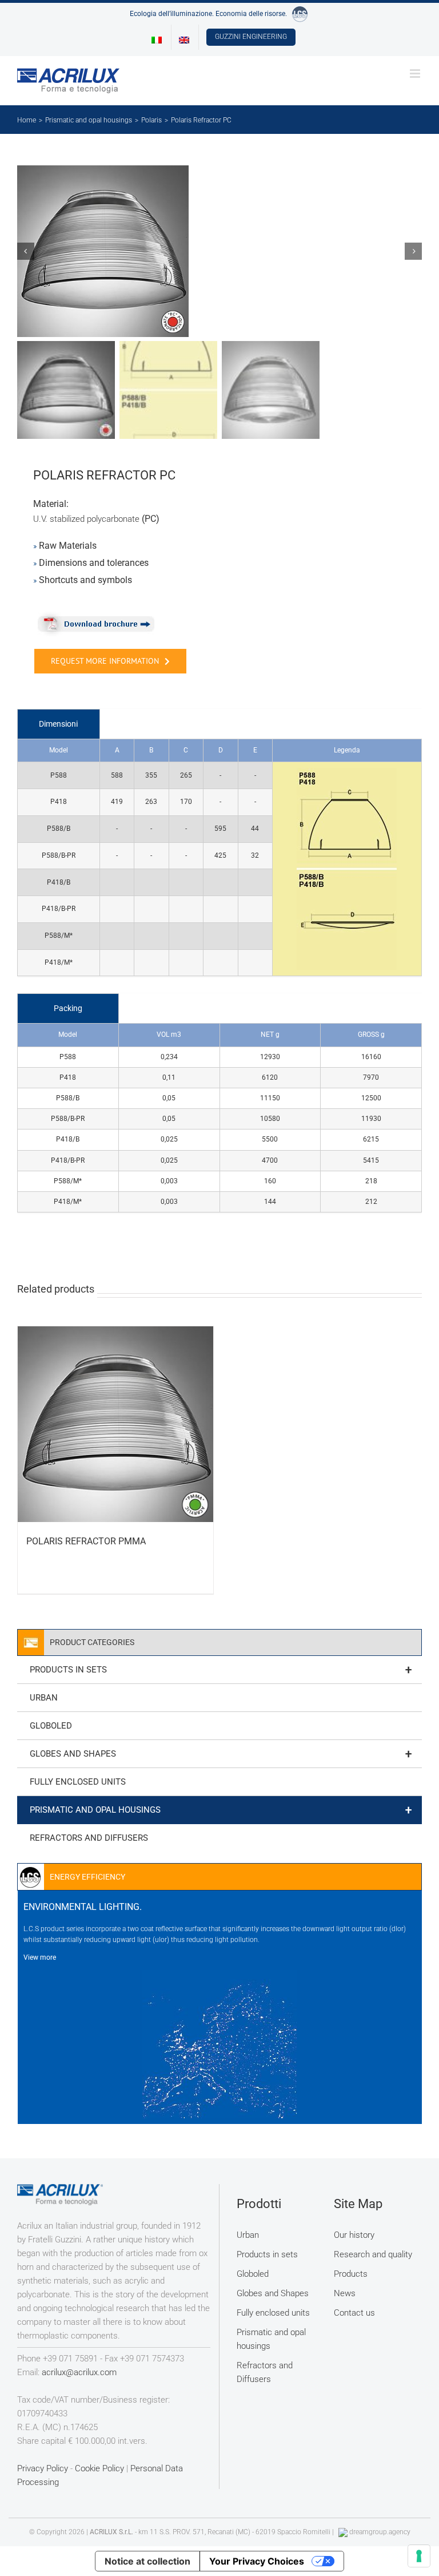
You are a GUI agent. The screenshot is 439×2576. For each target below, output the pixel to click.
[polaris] (219, 251)
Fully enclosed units (78, 1782)
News (345, 2293)
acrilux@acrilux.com (79, 2372)
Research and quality (373, 2254)
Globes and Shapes (221, 1754)
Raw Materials (68, 546)
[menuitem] (157, 37)
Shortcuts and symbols (85, 580)
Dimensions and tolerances (94, 563)
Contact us (354, 2313)
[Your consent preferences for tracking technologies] (419, 2556)
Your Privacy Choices (257, 2561)
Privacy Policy (43, 2468)
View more (40, 1957)
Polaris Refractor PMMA (86, 1541)
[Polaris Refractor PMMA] (115, 1424)
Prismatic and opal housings (221, 1810)
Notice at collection (147, 2561)
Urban (44, 1698)
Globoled (51, 1726)
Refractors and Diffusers (89, 1838)
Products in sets (221, 1670)
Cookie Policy (99, 2468)
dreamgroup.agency (380, 2532)
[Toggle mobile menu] (416, 74)
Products (351, 2274)
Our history (354, 2235)
